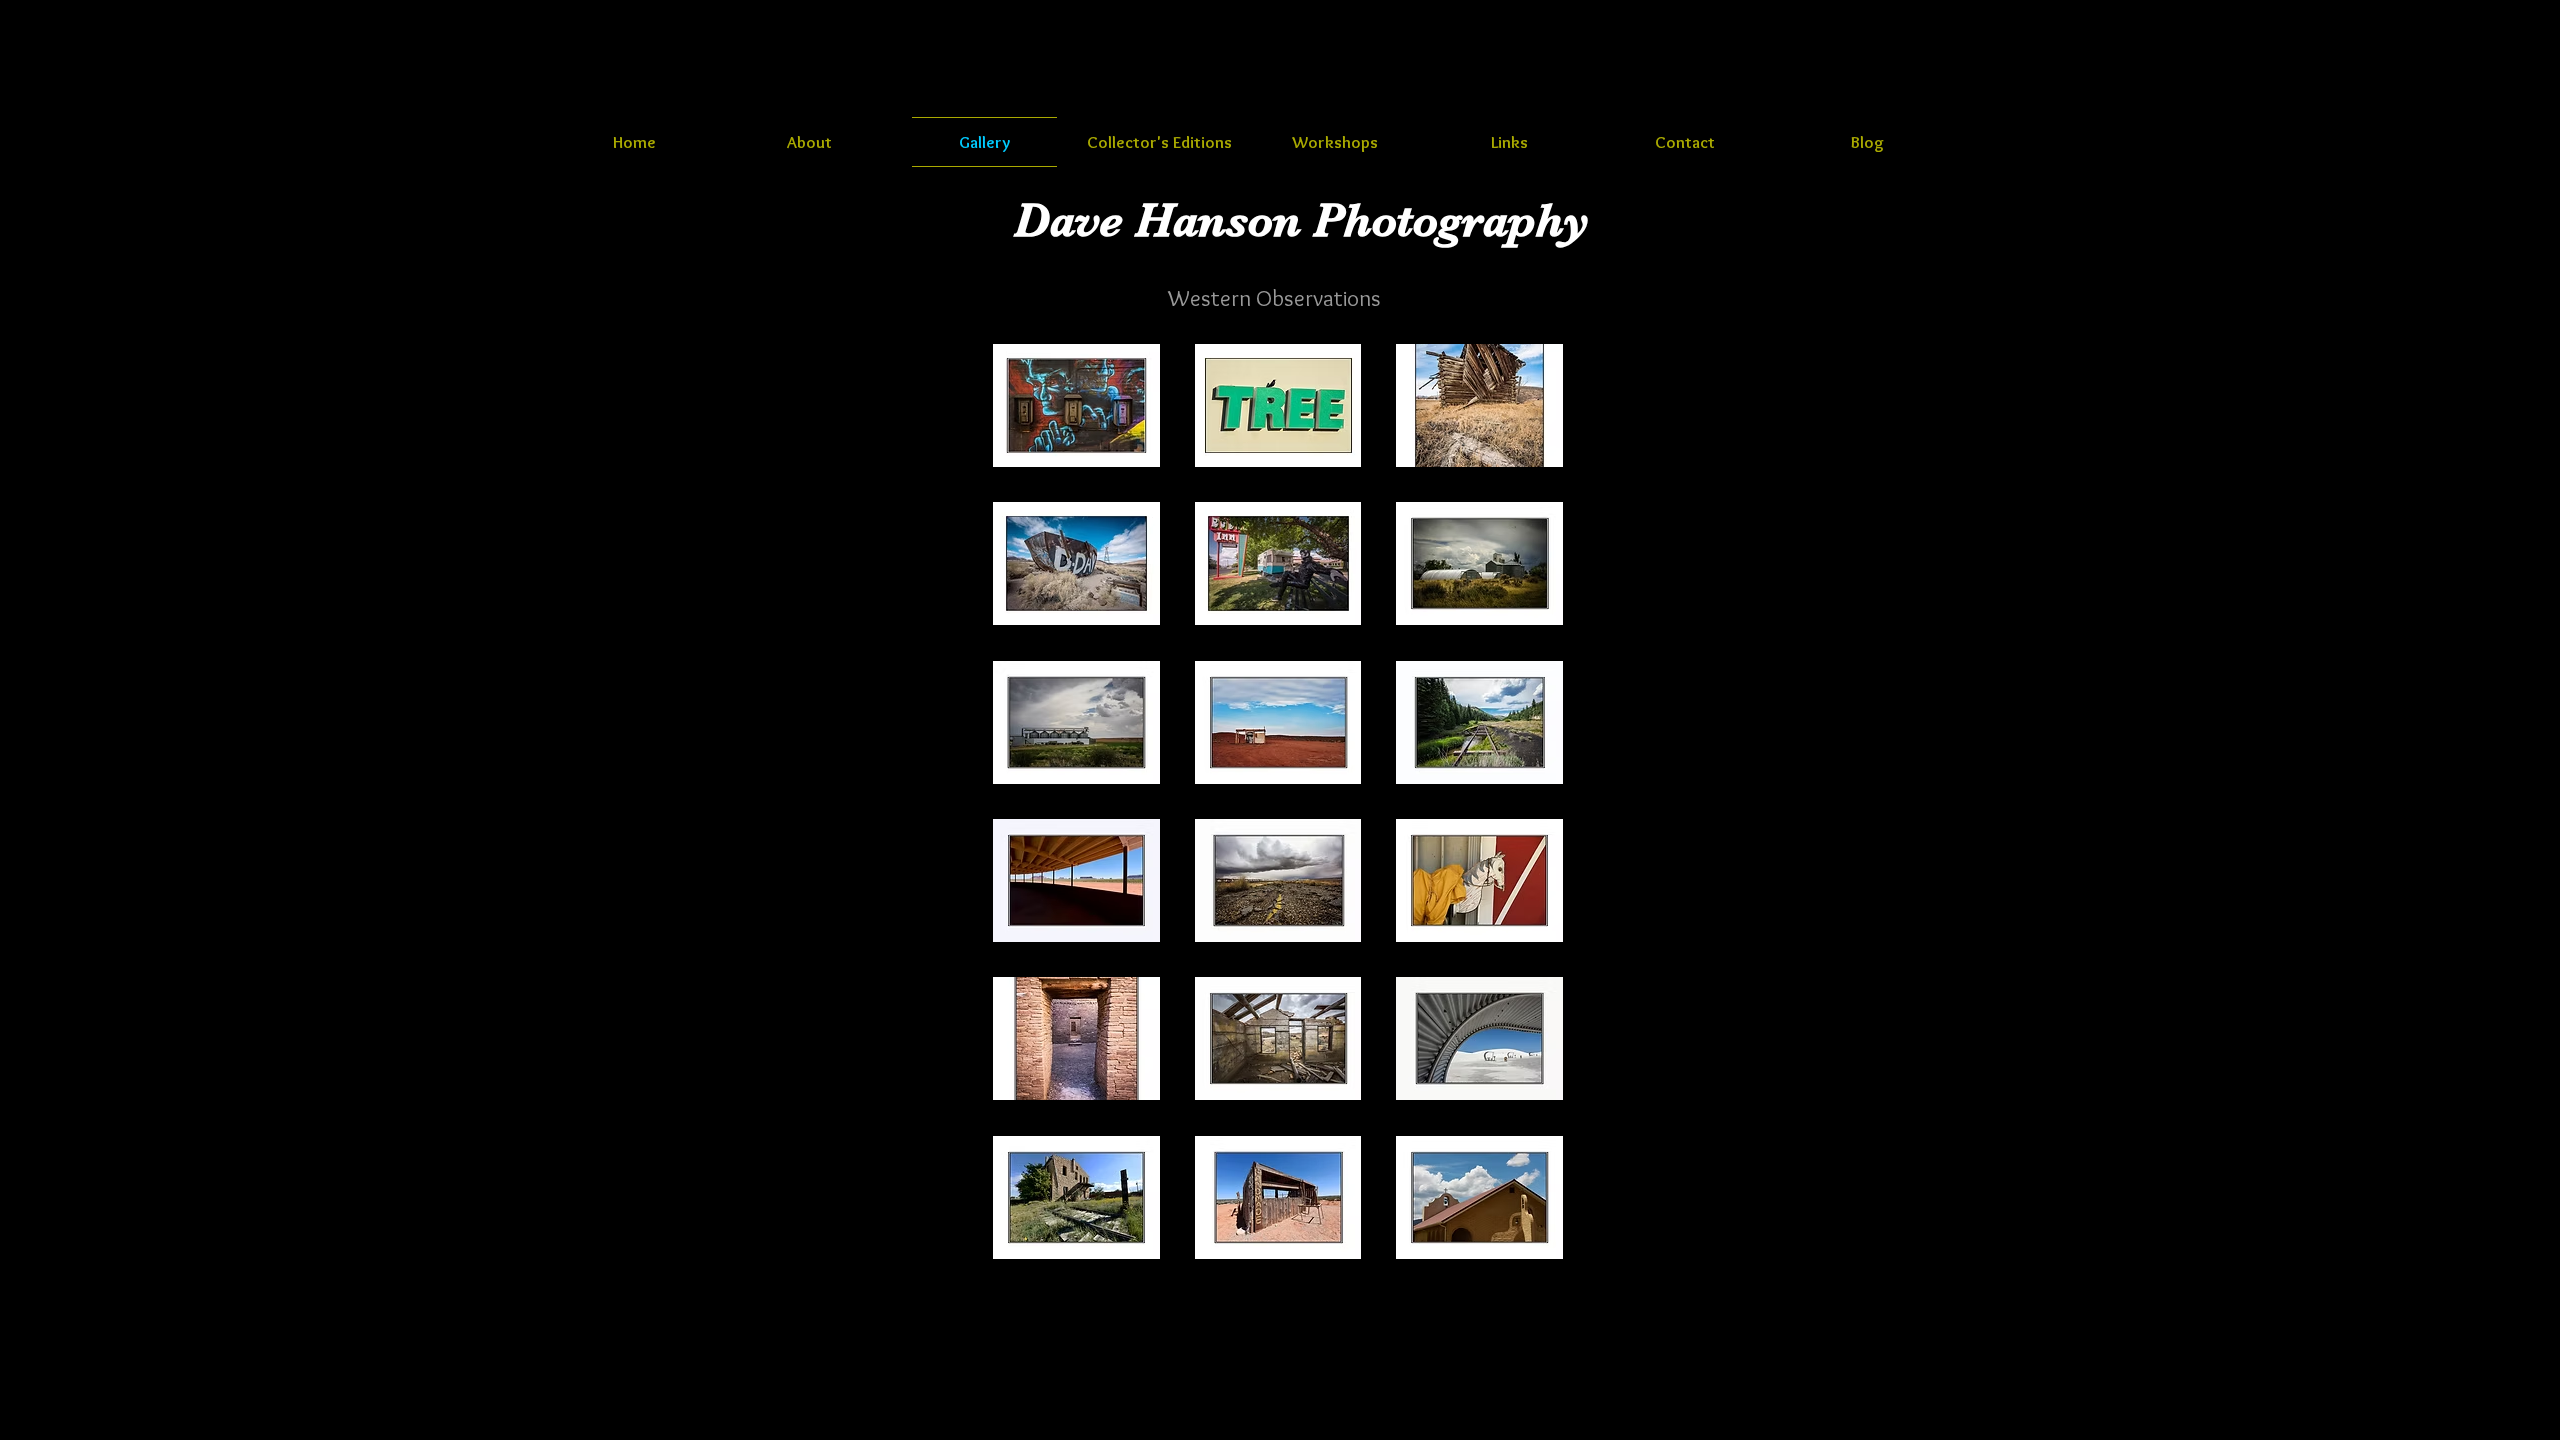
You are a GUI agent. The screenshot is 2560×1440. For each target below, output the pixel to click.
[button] (1076, 405)
